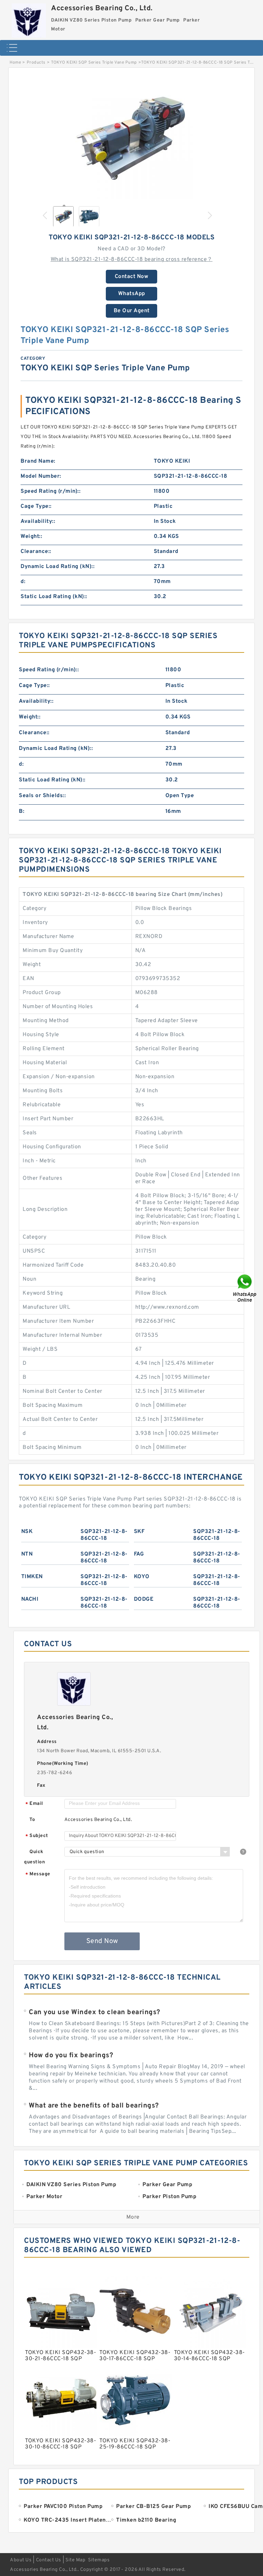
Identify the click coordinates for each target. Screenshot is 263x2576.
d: (23, 582)
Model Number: (41, 476)
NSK (27, 1532)
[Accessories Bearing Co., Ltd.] (29, 19)
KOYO (142, 1577)
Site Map (75, 2560)
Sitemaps (99, 2560)
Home (15, 63)
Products (36, 63)
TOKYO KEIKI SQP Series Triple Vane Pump (94, 63)
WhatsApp (132, 294)
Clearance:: (36, 552)
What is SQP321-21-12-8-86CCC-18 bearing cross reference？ (132, 260)
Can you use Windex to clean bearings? (95, 2012)
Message (38, 1874)
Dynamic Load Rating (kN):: (58, 567)
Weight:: (31, 537)
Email (34, 1804)
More (133, 2217)
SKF (139, 1532)
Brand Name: (38, 461)
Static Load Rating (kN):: (54, 597)
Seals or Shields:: (42, 796)
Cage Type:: (36, 506)
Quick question (34, 1857)
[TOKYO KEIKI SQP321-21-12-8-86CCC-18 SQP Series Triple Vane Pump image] (131, 138)
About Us (21, 2560)
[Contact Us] (245, 1288)
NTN (27, 1554)
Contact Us (49, 2560)
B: (22, 811)
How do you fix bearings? (71, 2056)
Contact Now (132, 277)
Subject (37, 1836)
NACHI (30, 1599)
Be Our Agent (132, 311)
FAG (139, 1554)
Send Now (102, 1941)
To (32, 1820)
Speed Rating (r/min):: (51, 491)
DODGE (144, 1599)
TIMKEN (32, 1577)
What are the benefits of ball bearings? (94, 2106)
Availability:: (38, 521)
